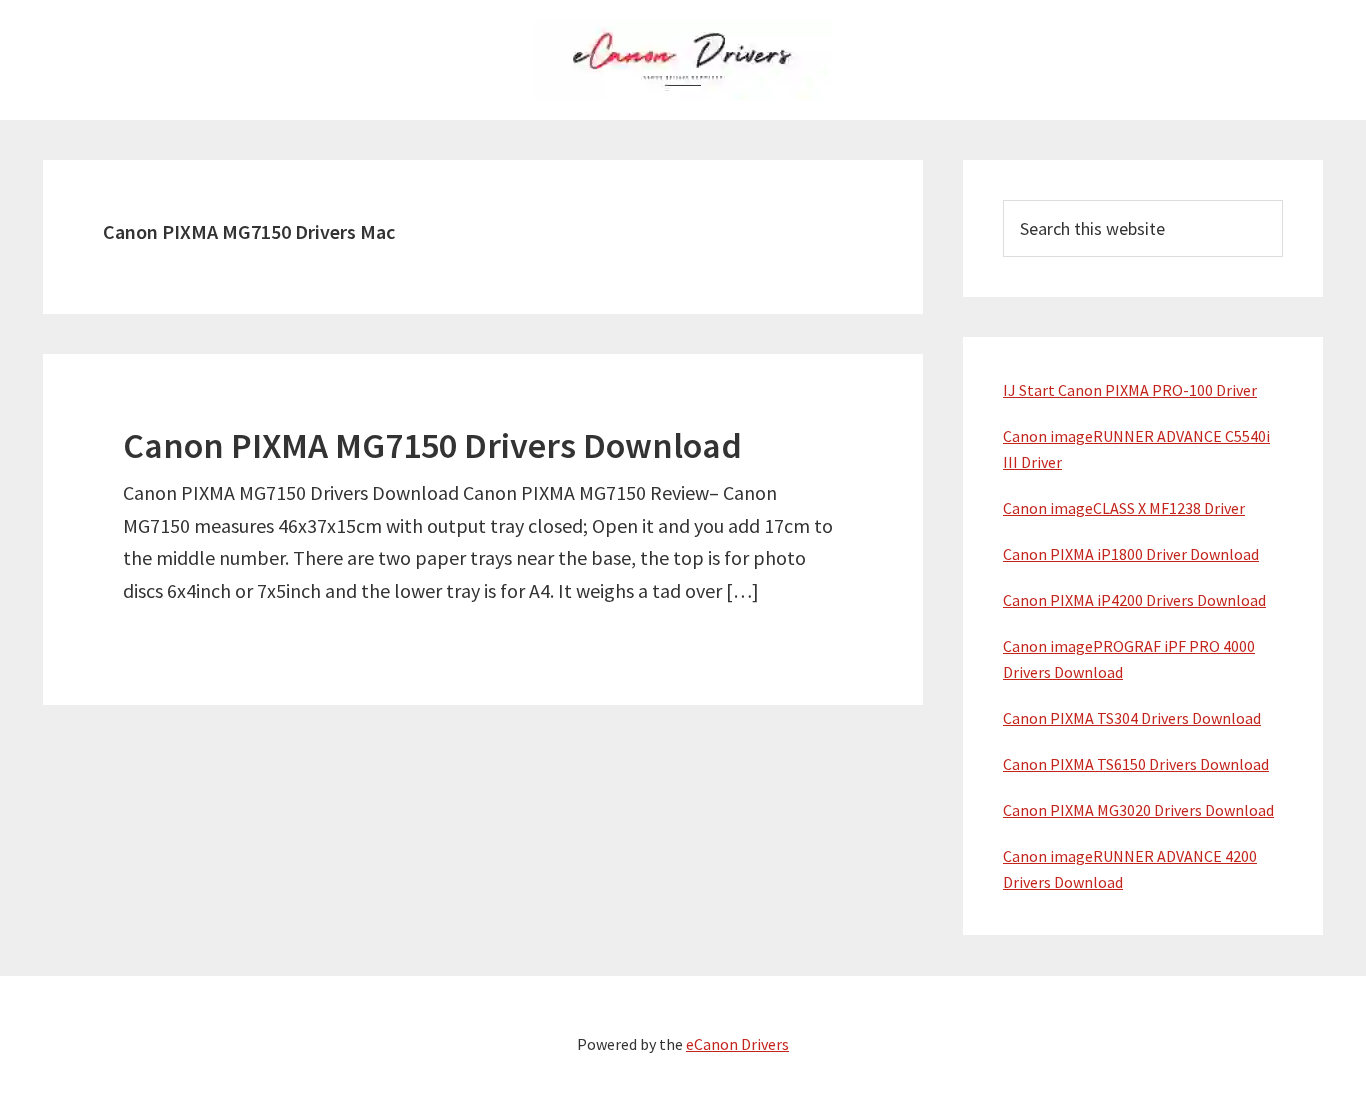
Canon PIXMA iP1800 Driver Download (1131, 554)
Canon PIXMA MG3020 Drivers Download (1138, 810)
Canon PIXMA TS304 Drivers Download (1132, 718)
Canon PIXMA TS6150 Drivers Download (1136, 764)
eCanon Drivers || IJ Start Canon (683, 60)
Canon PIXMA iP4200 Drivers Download (1134, 600)
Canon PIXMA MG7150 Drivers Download (432, 445)
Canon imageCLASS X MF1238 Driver (1124, 508)
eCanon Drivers (737, 1044)
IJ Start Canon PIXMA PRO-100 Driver (1130, 390)
